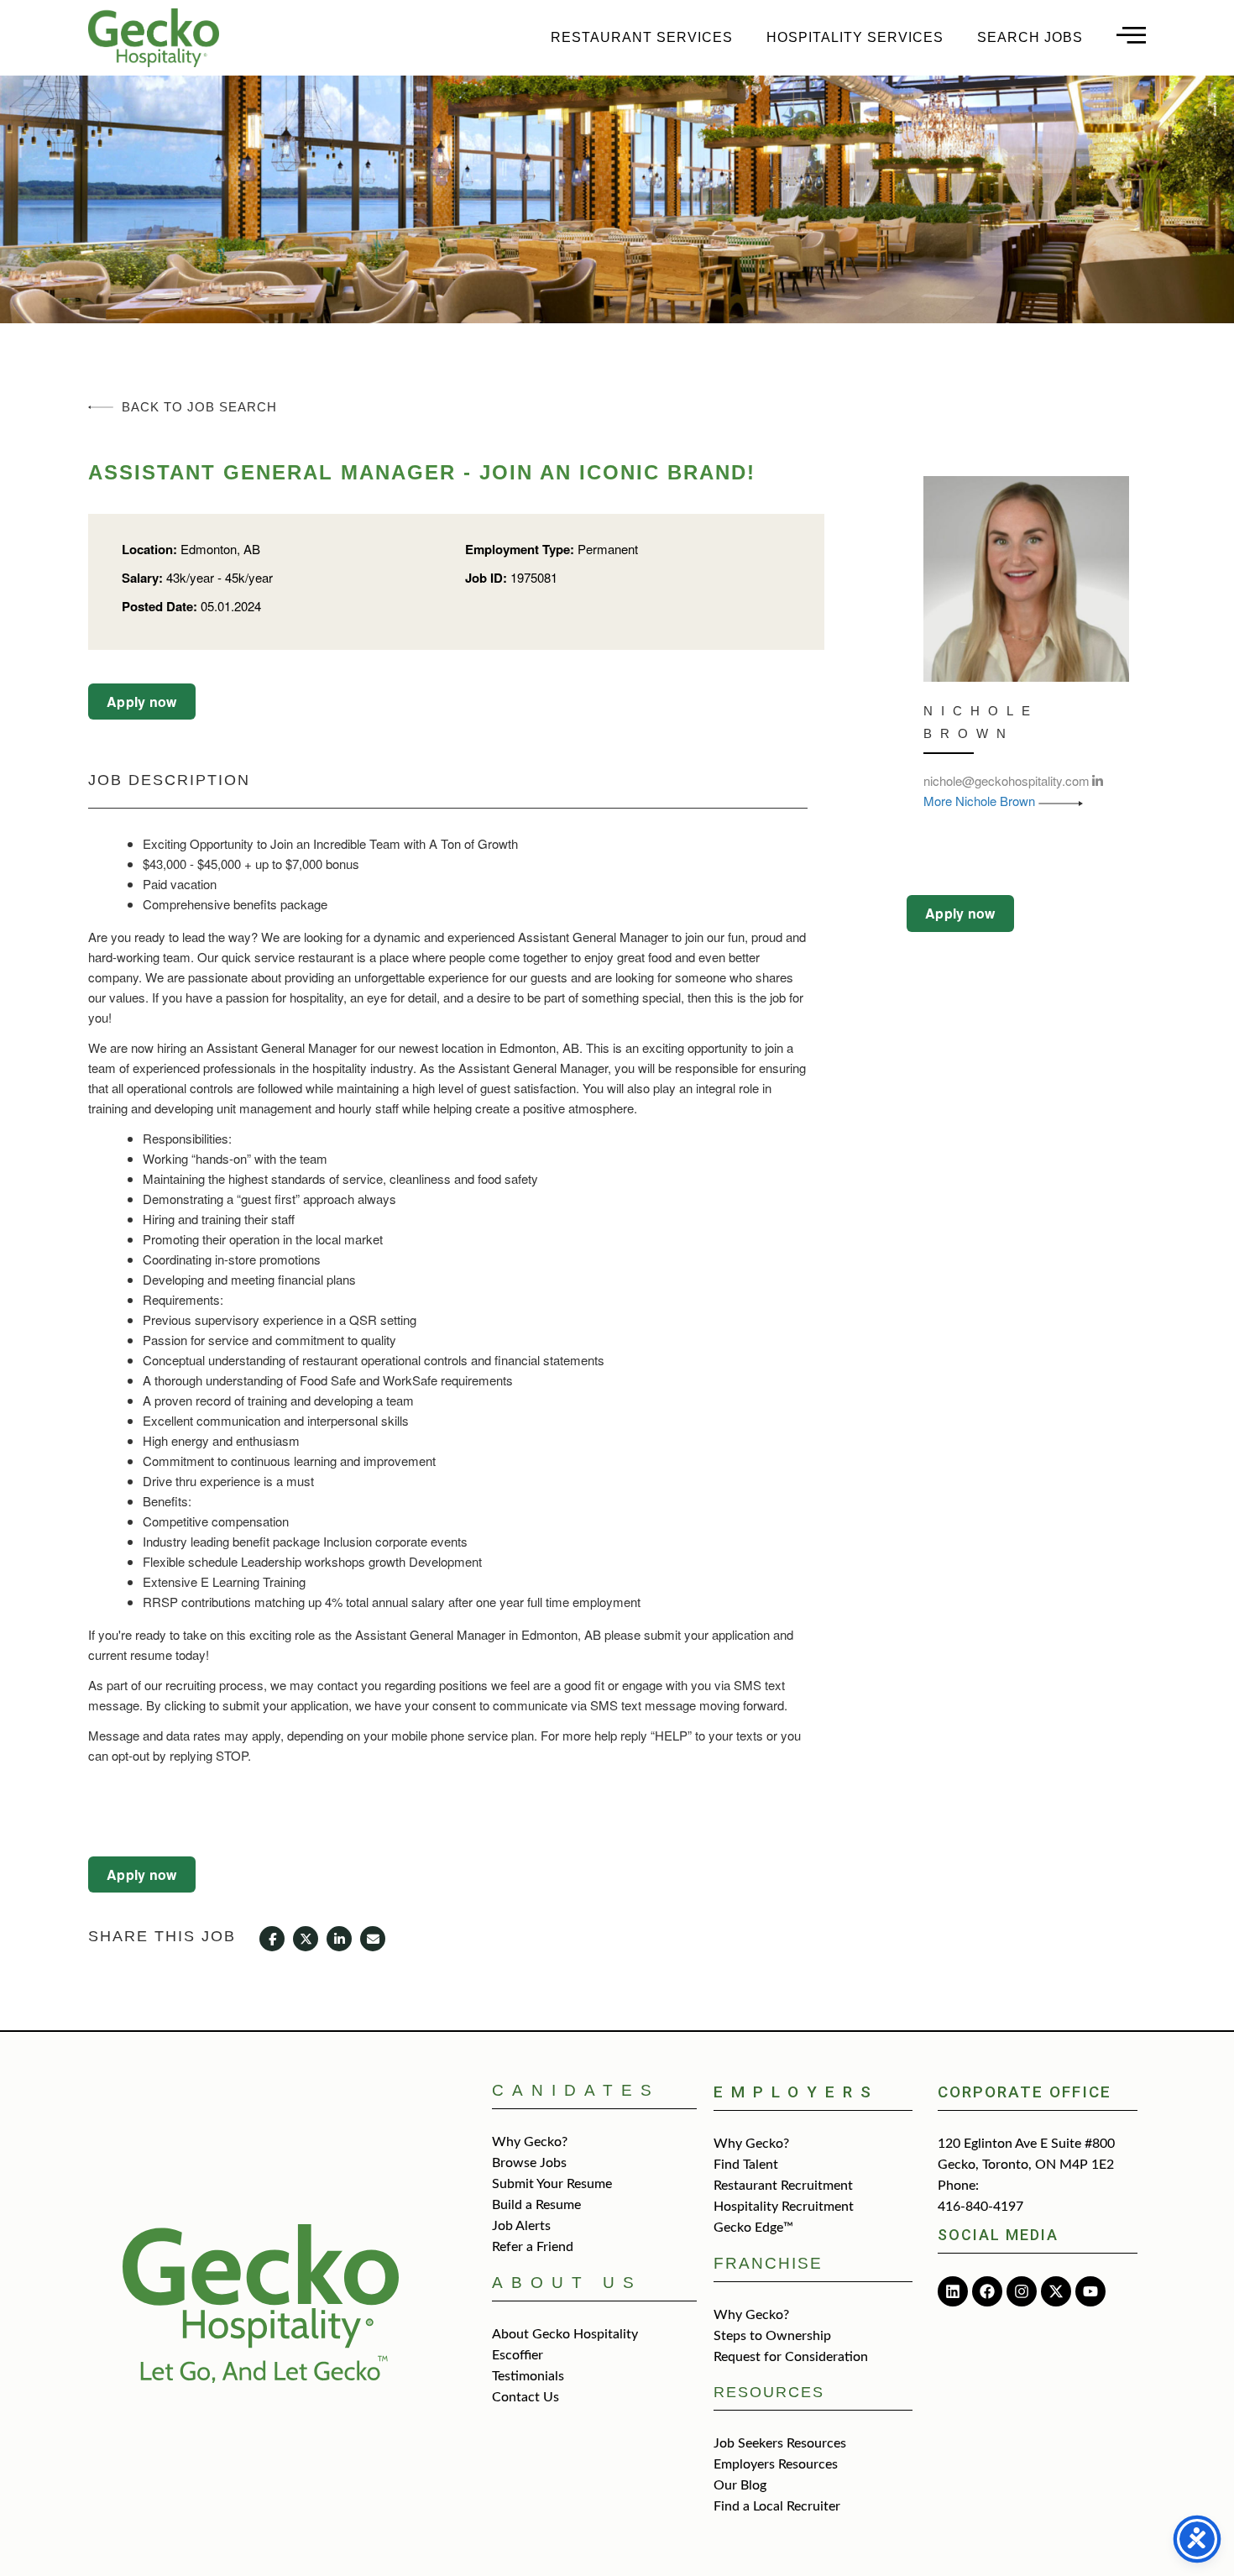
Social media (998, 2235)
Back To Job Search (199, 407)
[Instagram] (1022, 2291)
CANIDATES (576, 2090)
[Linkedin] (953, 2291)
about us (567, 2283)
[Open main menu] (1131, 35)
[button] (142, 702)
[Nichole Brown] (1026, 577)
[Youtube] (1090, 2291)
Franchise (768, 2263)
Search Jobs (1030, 37)
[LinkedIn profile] (1098, 780)
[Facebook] (987, 2291)
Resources (769, 2392)
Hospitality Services (855, 37)
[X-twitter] (1056, 2291)
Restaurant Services (642, 37)
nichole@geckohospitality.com (1007, 780)
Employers (796, 2092)
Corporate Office (1025, 2092)
